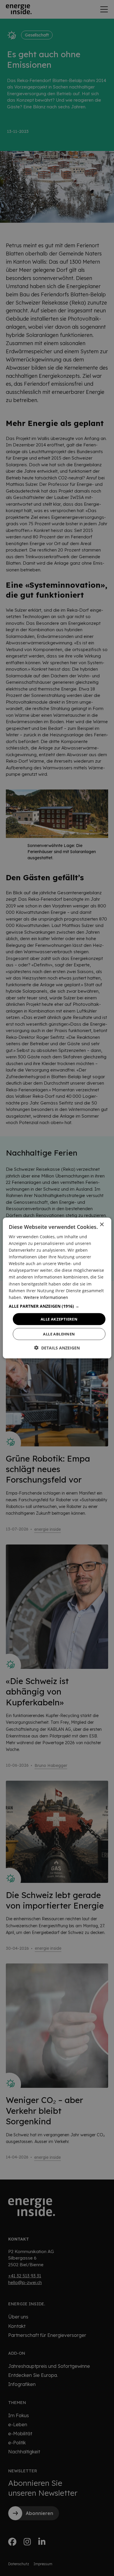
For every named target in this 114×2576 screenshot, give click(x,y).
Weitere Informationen (46, 1297)
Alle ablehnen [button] (59, 1334)
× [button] (102, 1224)
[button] (57, 1306)
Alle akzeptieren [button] (59, 1319)
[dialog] (57, 1288)
